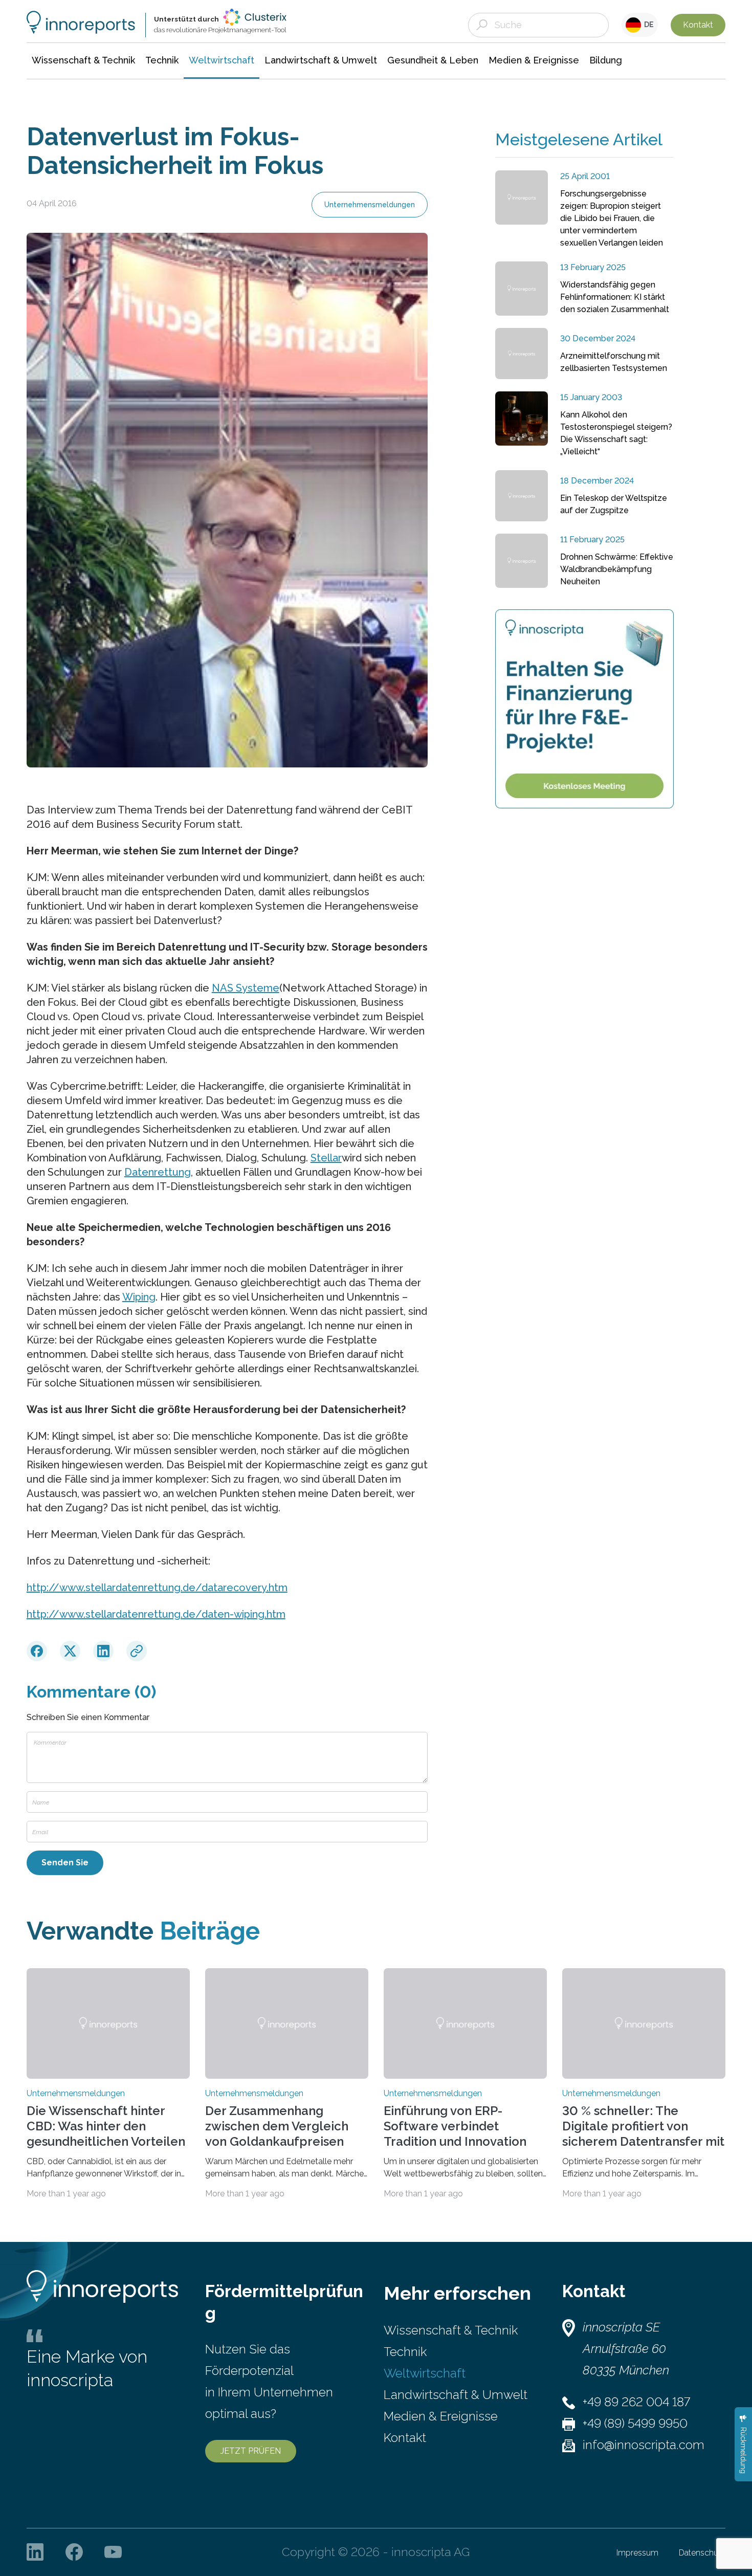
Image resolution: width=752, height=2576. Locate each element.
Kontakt (698, 25)
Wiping (139, 1297)
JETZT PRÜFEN (251, 2451)
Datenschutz (702, 2553)
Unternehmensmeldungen (370, 205)
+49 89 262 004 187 (636, 2402)
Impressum (637, 2553)
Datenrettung (158, 1172)
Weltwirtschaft (425, 2373)
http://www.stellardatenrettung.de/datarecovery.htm (157, 1588)
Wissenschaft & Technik (451, 2330)
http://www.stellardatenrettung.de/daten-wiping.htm (156, 1614)
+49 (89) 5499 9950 (635, 2423)
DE (647, 25)
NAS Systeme (246, 988)
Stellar (326, 1158)
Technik (405, 2352)
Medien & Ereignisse (441, 2416)
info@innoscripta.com (644, 2445)
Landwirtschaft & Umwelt (456, 2395)
